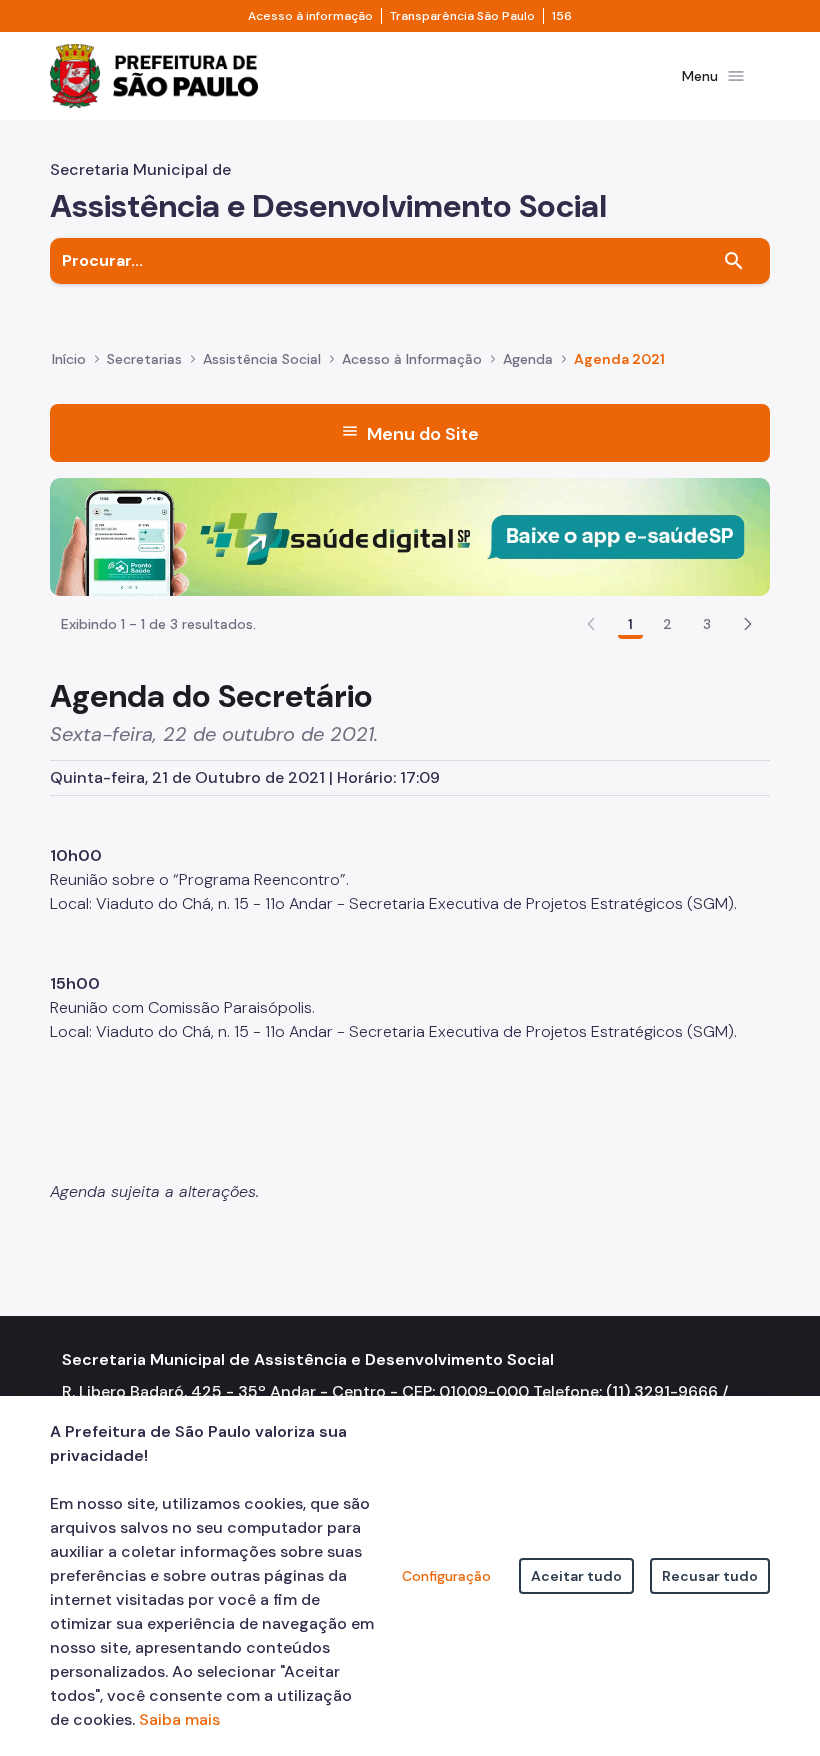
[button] (748, 624)
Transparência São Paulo (462, 16)
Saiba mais (179, 1719)
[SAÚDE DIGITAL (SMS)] (410, 535)
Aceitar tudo (576, 1576)
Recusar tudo (710, 1576)
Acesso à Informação (412, 359)
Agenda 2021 (619, 359)
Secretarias (144, 359)
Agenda (528, 359)
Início (69, 359)
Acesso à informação (310, 16)
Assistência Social (262, 359)
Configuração (446, 1576)
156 (562, 16)
